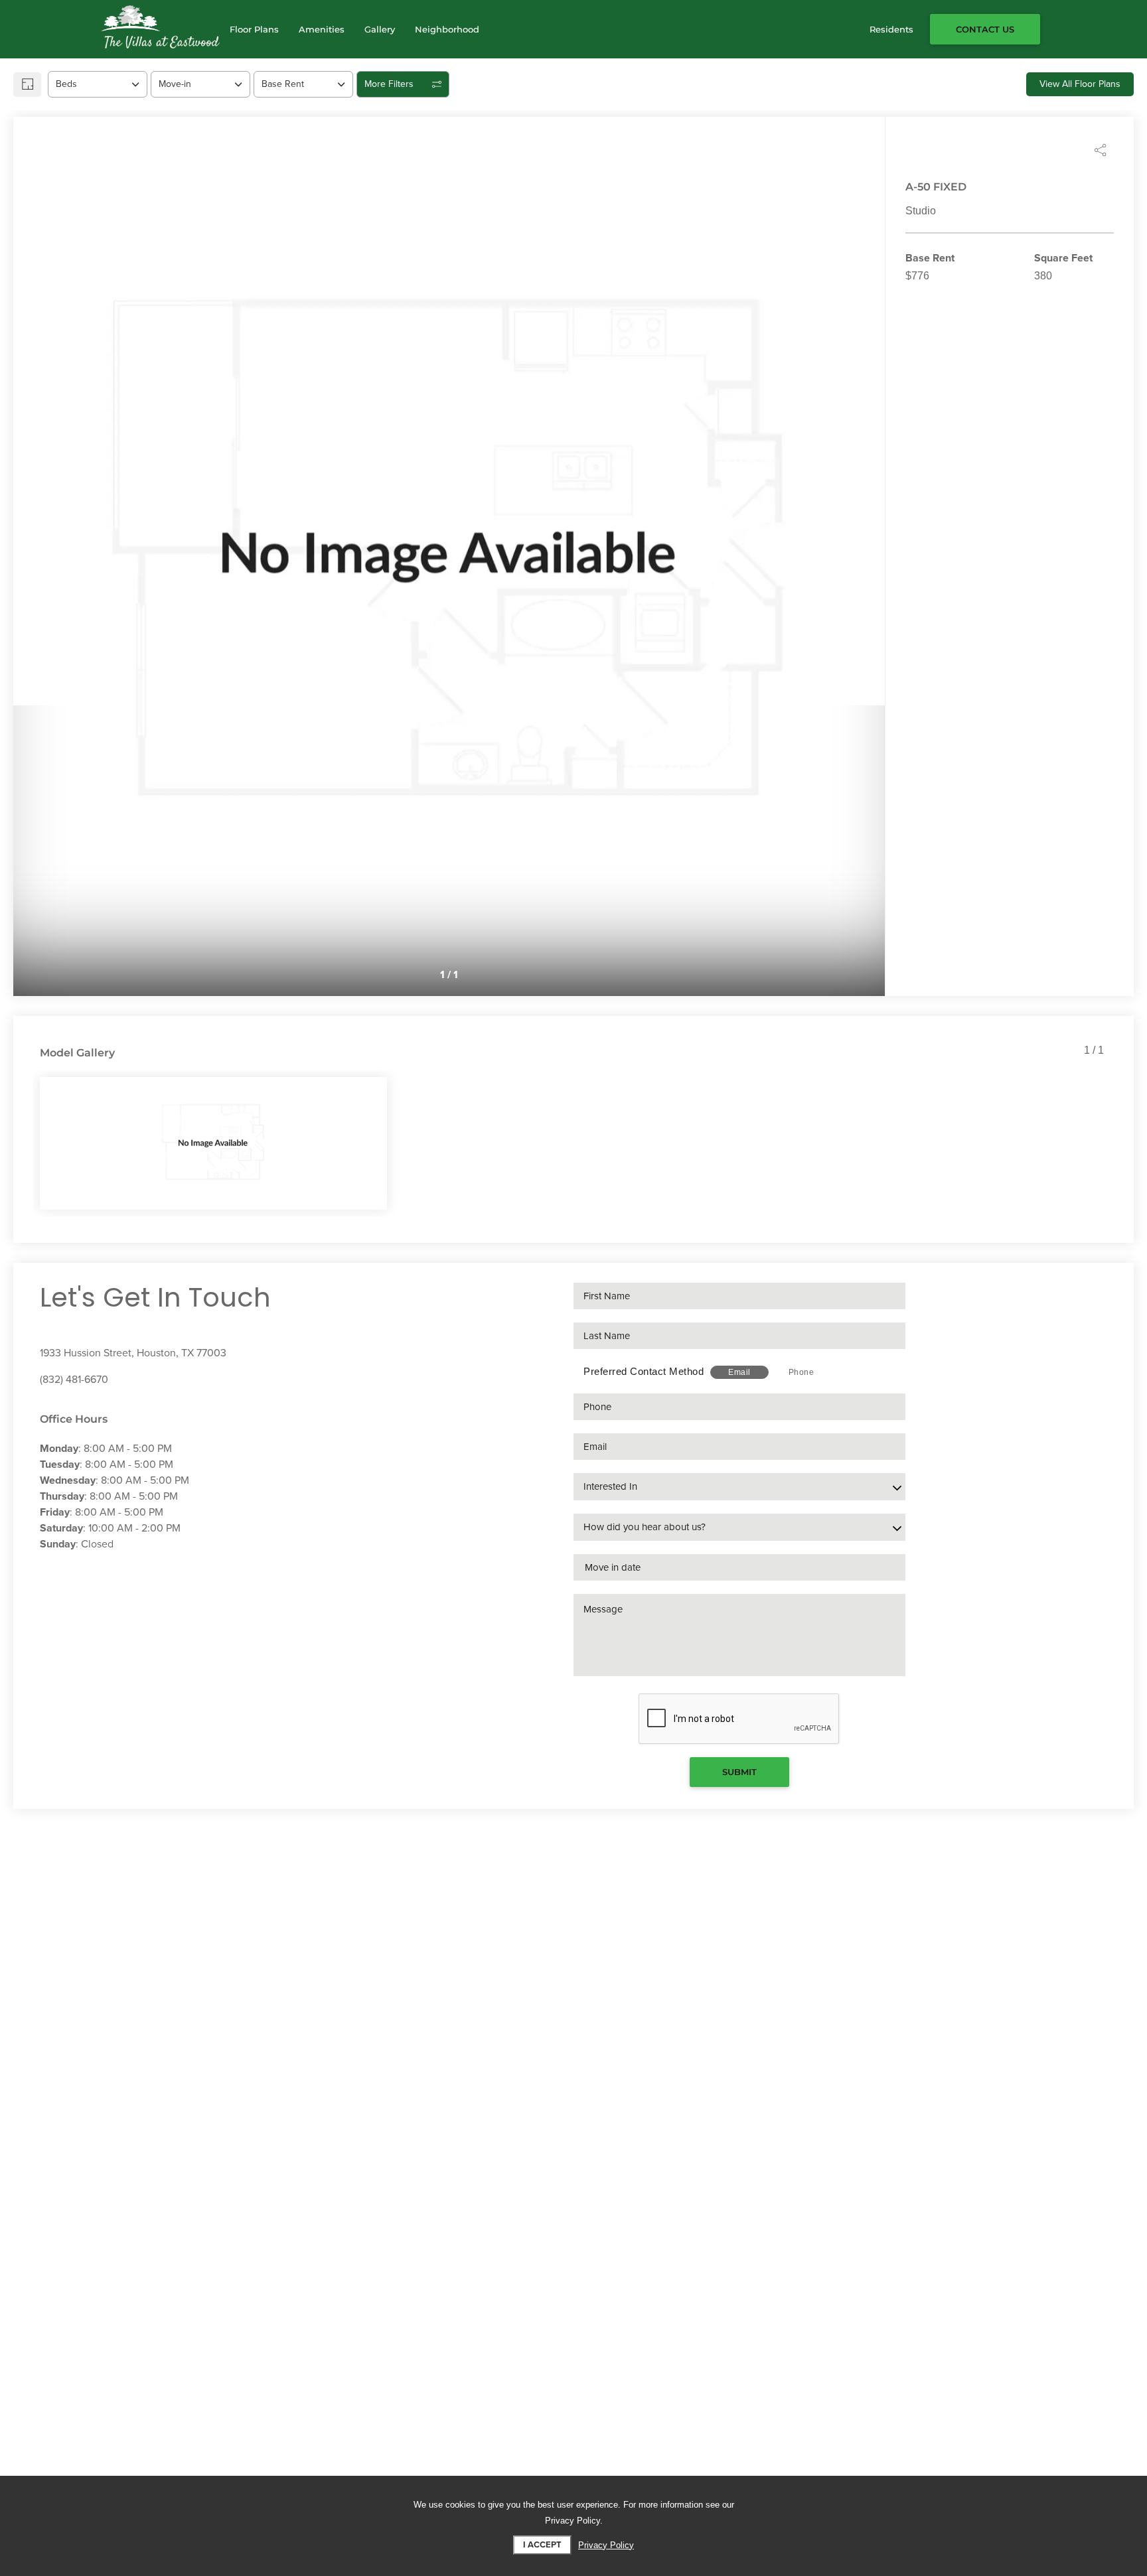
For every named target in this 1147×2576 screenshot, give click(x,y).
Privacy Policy (606, 2545)
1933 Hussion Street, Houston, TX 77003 (133, 1353)
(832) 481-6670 (74, 1380)
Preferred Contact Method (644, 1371)
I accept (542, 2545)
